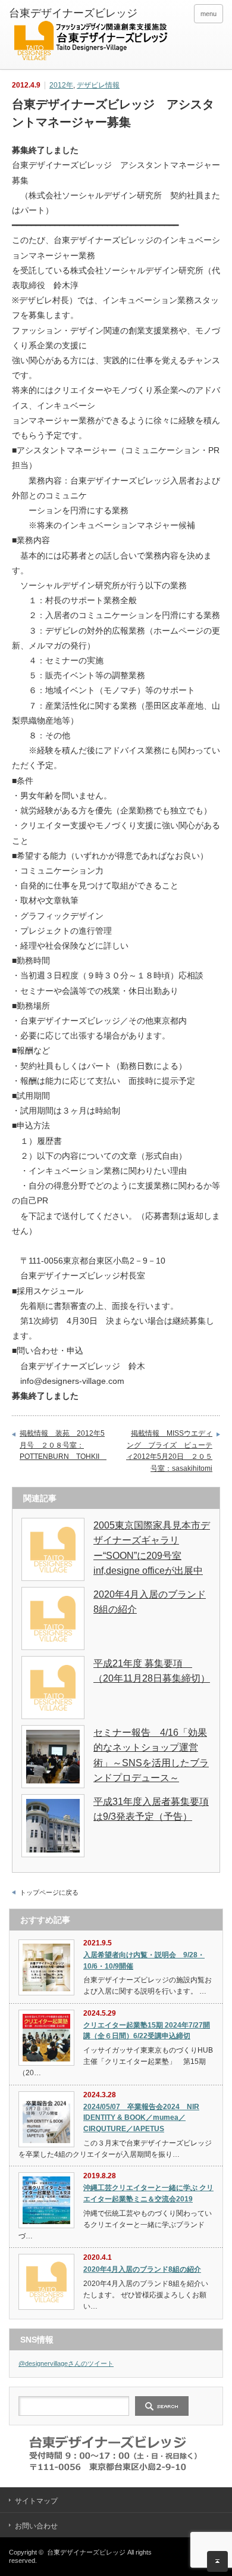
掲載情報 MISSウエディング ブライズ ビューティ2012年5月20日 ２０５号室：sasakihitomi (169, 1451)
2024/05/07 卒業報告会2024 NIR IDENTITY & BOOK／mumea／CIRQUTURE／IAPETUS (141, 2118)
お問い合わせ (36, 2526)
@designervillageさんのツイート (66, 2363)
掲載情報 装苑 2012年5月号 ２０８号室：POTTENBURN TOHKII (63, 1445)
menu (209, 14)
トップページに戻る (49, 1892)
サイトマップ (36, 2501)
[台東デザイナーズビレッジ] (90, 36)
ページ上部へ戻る (217, 2561)
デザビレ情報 (98, 85)
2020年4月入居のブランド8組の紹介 (142, 2269)
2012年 (61, 85)
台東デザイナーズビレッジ (86, 2552)
